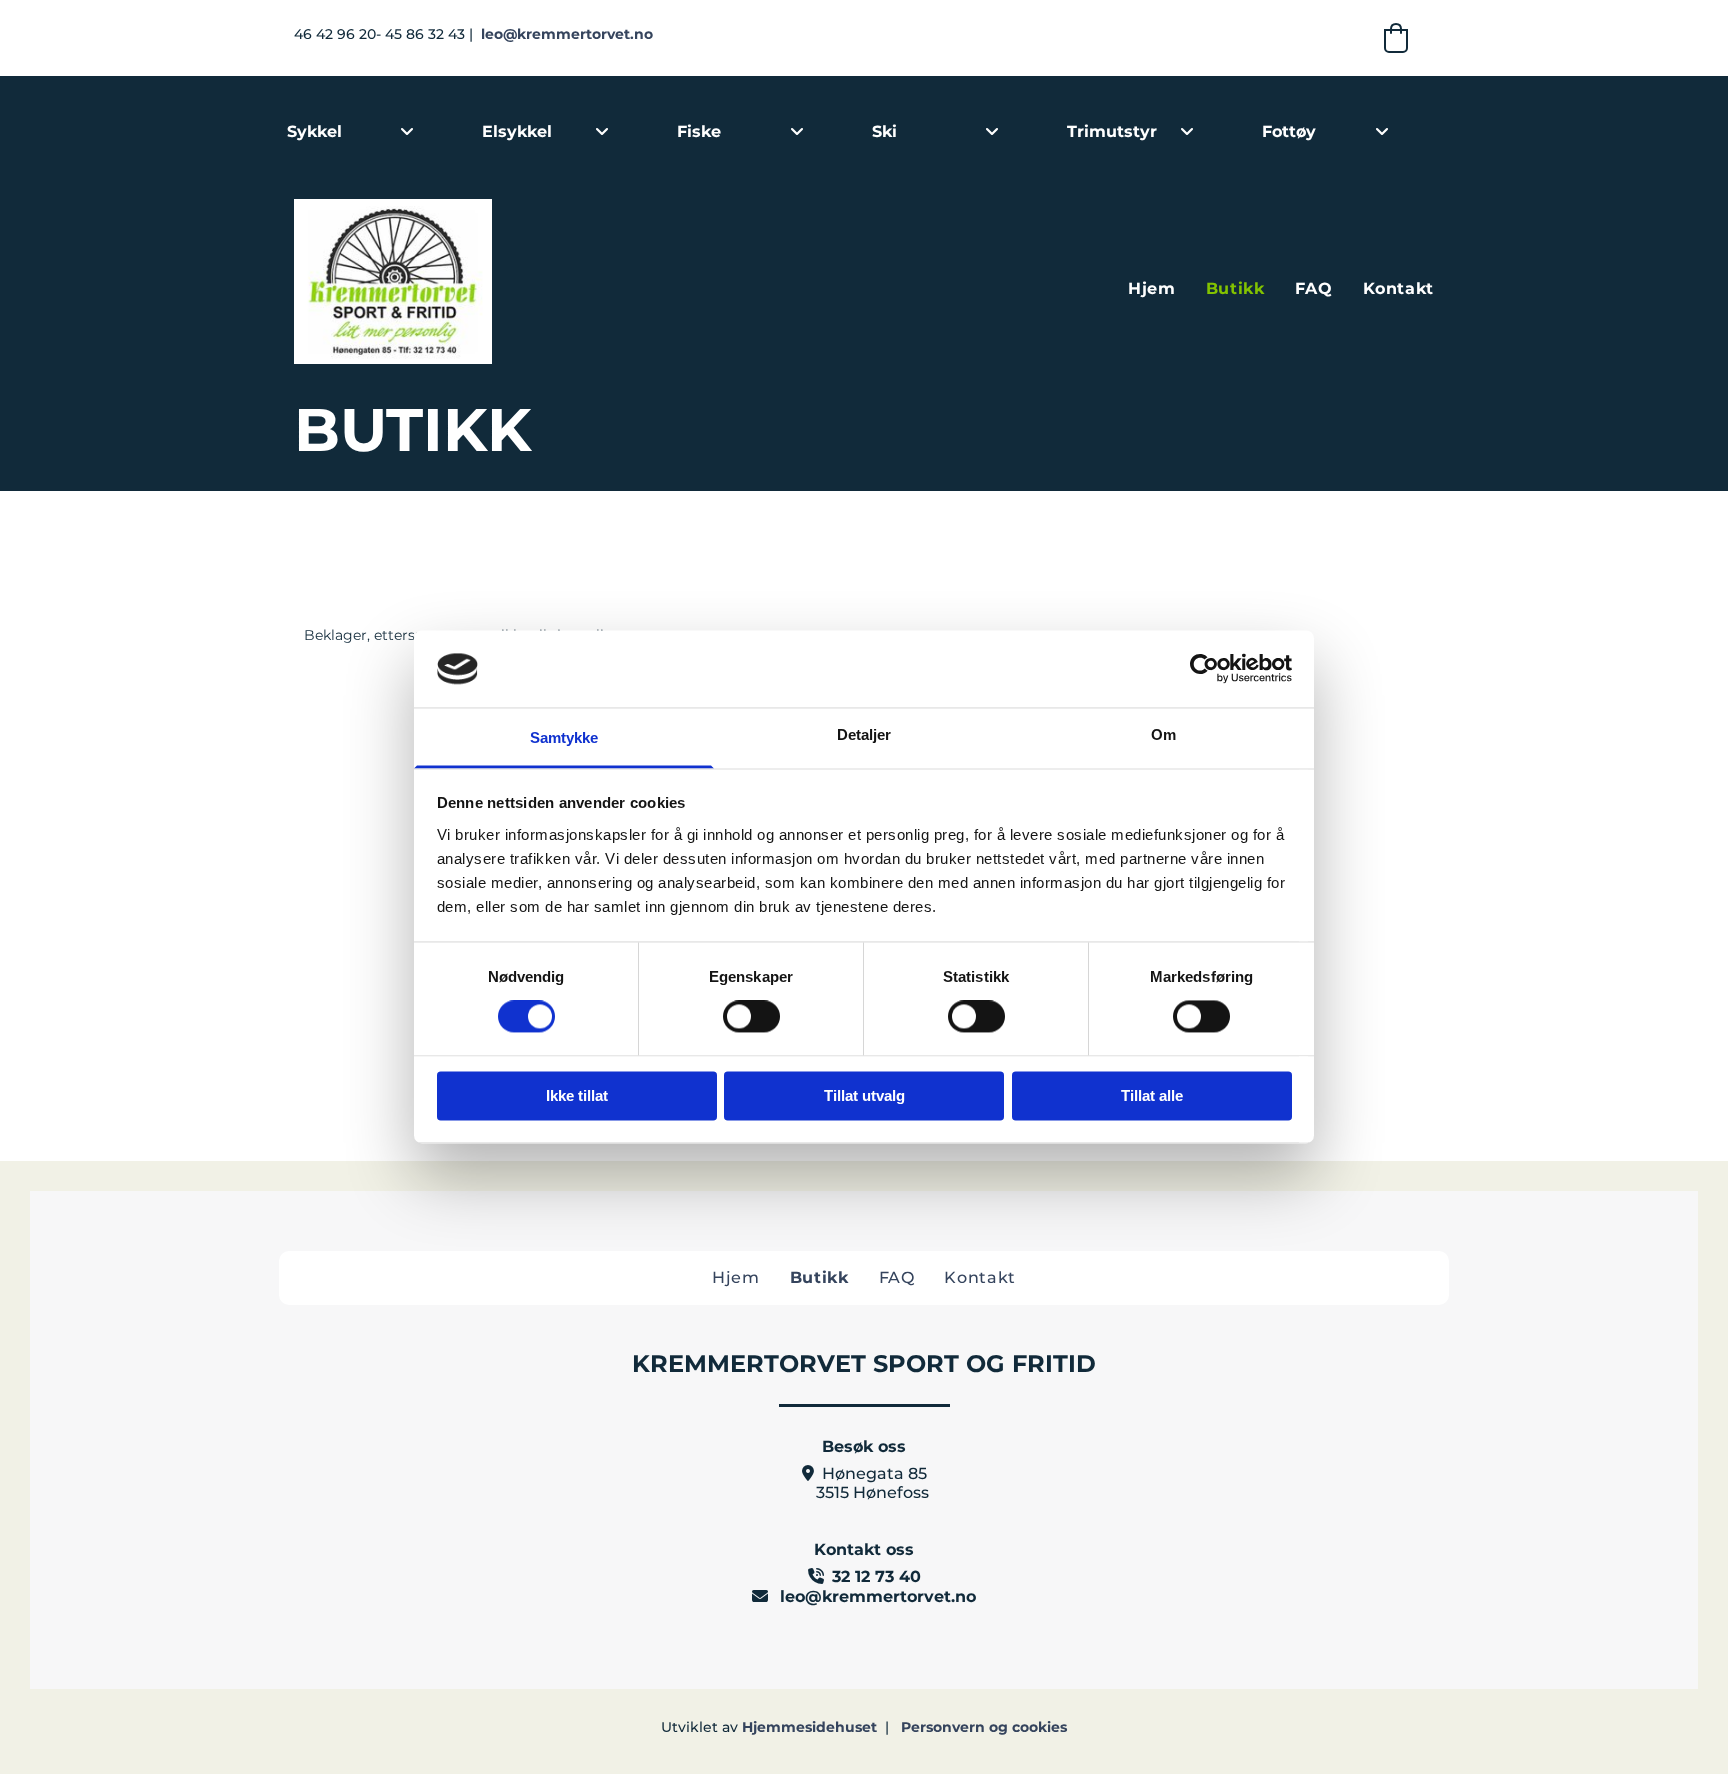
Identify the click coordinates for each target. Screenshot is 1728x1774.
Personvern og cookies (984, 1727)
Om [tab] (1163, 734)
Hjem (1152, 288)
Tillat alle (1152, 1095)
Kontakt (1398, 288)
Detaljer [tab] (864, 734)
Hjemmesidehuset (809, 1727)
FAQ (1314, 288)
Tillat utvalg (864, 1095)
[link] (407, 132)
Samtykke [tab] (564, 737)
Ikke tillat (577, 1095)
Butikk (1235, 288)
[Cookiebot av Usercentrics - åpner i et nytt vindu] (1204, 669)
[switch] (751, 1017)
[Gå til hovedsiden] (474, 281)
